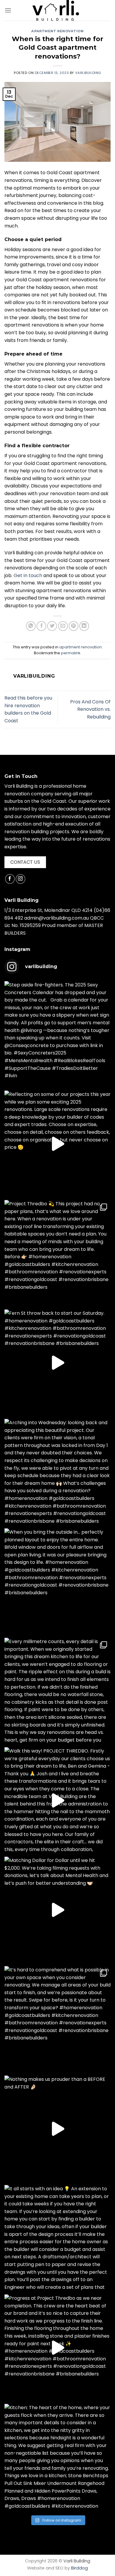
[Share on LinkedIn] (84, 626)
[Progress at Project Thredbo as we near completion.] (57, 2348)
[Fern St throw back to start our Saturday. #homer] (57, 1363)
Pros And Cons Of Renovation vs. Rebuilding (90, 709)
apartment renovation (57, 31)
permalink (71, 653)
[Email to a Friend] (63, 626)
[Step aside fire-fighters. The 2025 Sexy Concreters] (57, 1034)
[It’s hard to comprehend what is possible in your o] (57, 2019)
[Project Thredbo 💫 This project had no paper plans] (57, 1253)
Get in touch (28, 575)
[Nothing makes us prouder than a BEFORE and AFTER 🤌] (57, 2129)
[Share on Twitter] (52, 626)
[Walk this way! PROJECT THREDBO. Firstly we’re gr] (57, 1800)
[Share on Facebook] (41, 626)
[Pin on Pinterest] (74, 626)
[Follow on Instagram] (20, 879)
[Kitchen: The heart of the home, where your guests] (57, 2457)
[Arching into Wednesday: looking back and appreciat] (57, 1472)
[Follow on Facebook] (10, 879)
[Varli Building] (56, 10)
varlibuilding (88, 73)
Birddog (79, 2568)
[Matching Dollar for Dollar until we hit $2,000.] (57, 1910)
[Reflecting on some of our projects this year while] (57, 1144)
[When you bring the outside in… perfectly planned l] (57, 1582)
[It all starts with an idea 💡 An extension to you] (57, 2238)
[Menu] (8, 10)
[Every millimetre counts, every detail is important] (57, 1691)
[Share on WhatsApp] (31, 626)
